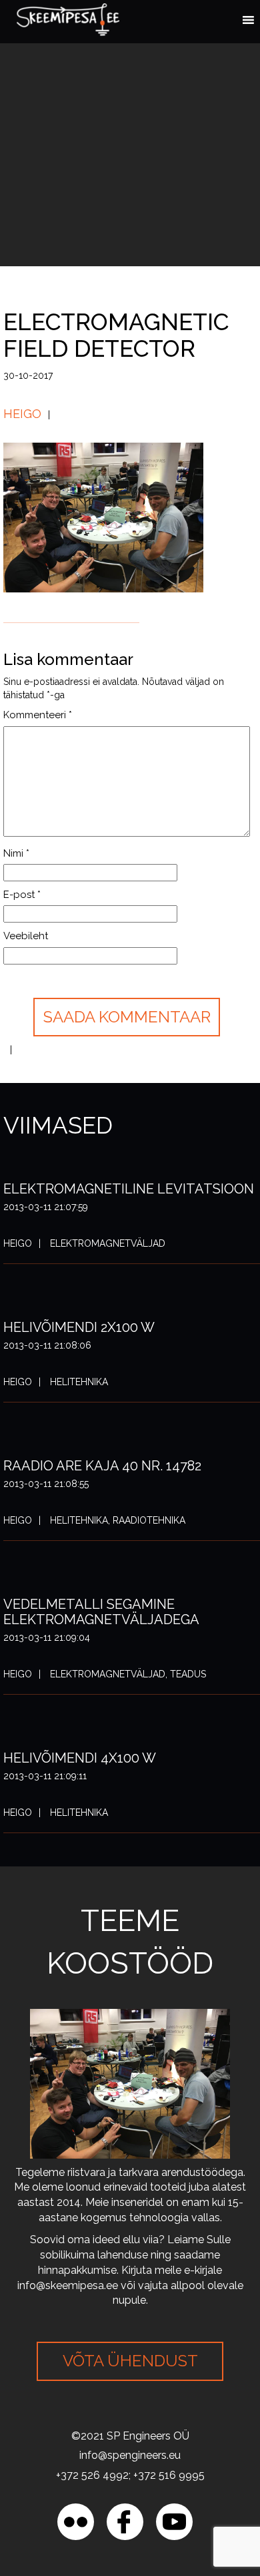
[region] (130, 2462)
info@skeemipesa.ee (68, 2285)
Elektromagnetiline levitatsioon (129, 1189)
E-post (22, 895)
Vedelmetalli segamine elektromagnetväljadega (101, 1612)
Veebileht (26, 936)
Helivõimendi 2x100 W (79, 1327)
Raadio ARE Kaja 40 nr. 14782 (102, 1466)
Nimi (16, 853)
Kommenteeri (38, 715)
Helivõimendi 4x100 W (80, 1758)
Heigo (22, 414)
